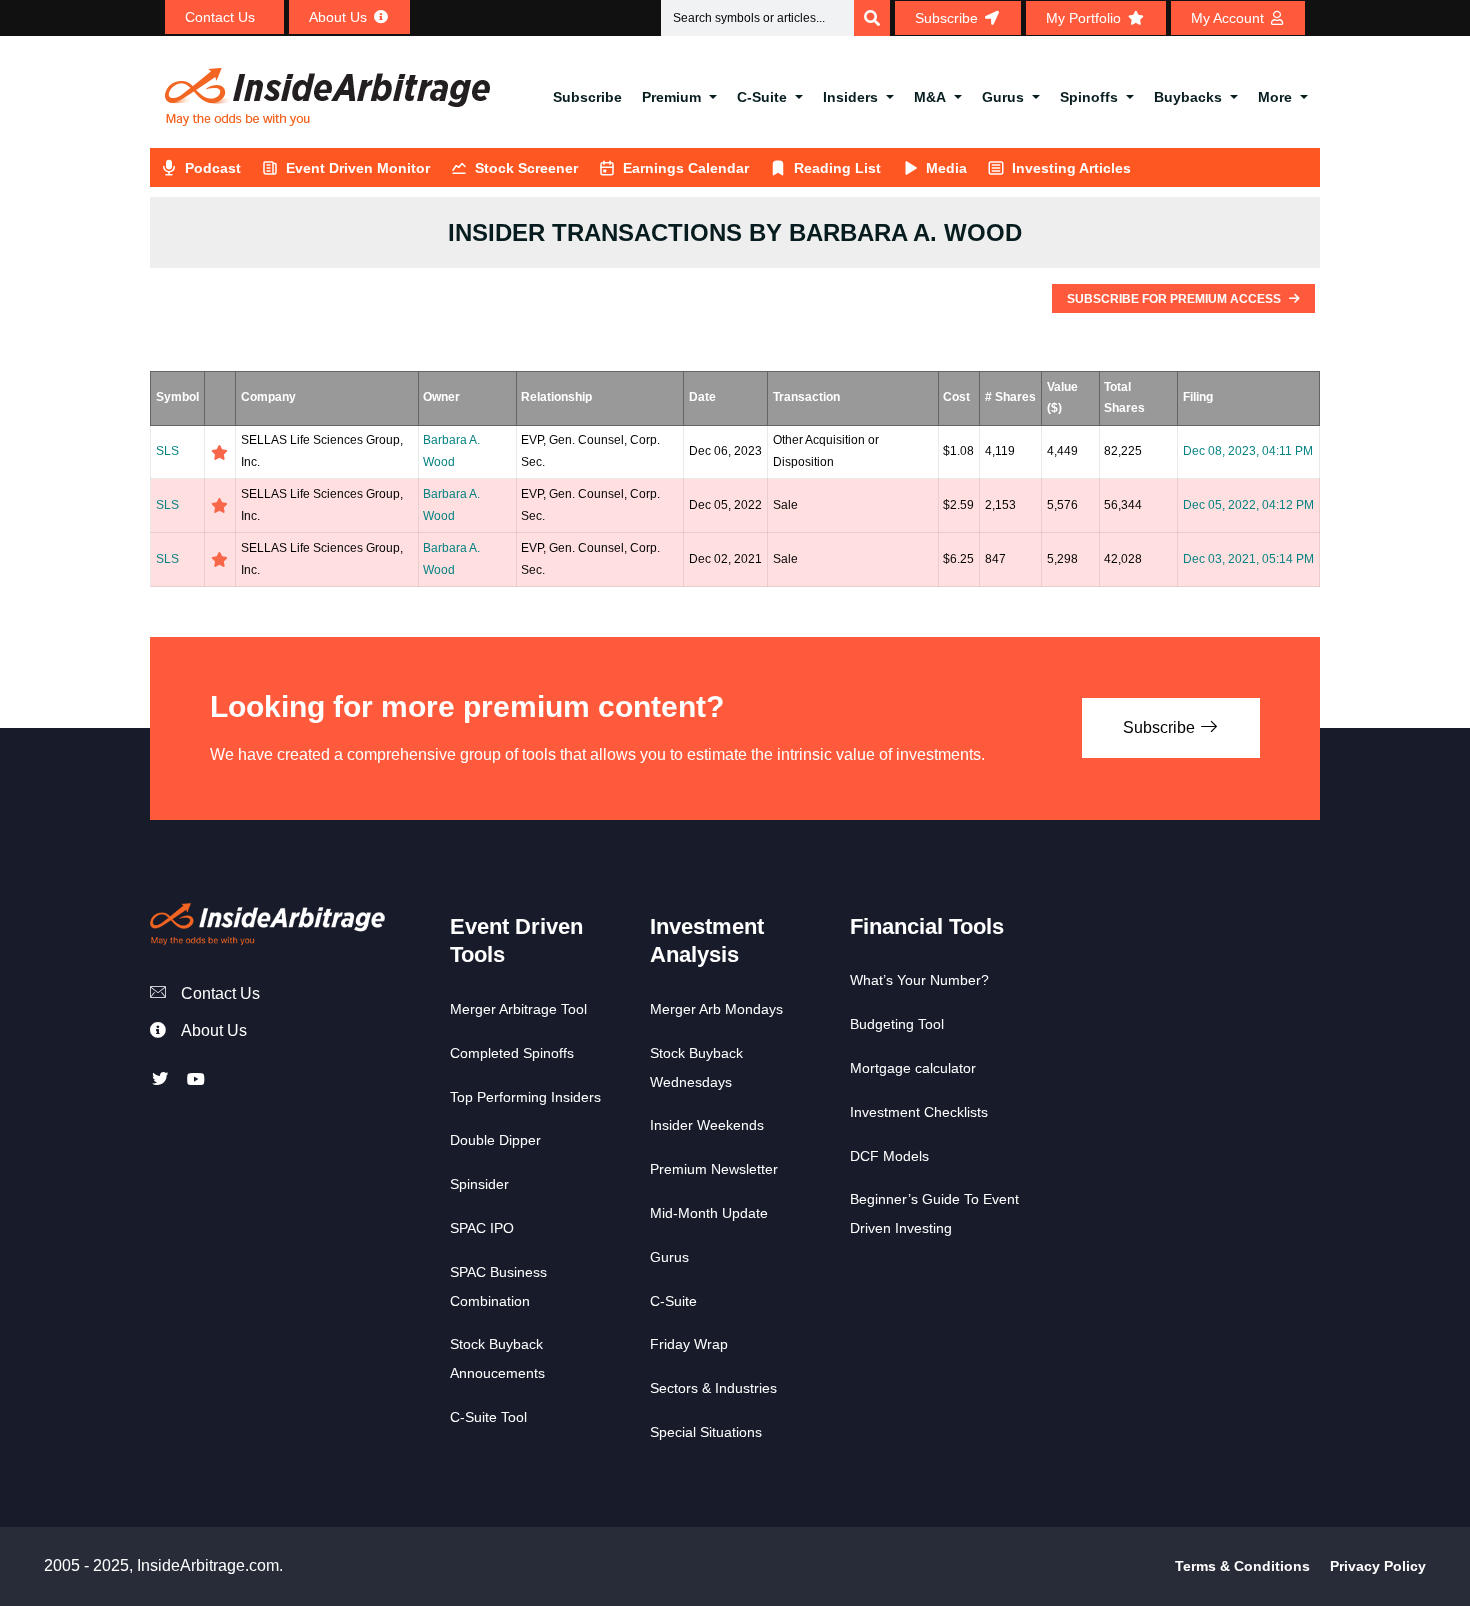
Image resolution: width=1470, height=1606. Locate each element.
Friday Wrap (689, 1344)
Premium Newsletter (714, 1169)
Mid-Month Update (709, 1213)
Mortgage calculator (913, 1068)
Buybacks (1188, 97)
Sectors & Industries (713, 1388)
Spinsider (479, 1184)
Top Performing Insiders (525, 1097)
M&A (930, 97)
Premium (671, 97)
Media (946, 168)
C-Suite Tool (488, 1417)
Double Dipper (495, 1140)
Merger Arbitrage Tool (518, 1009)
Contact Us (220, 993)
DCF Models (889, 1156)
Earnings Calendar (686, 168)
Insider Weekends (707, 1125)
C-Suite (762, 97)
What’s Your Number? (919, 980)
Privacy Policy (1378, 1566)
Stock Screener (526, 168)
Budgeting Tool (897, 1024)
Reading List (837, 168)
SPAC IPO (482, 1228)
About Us (214, 1030)
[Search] (872, 18)
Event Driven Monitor (358, 168)
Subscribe (587, 97)
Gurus (1003, 97)
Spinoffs (1089, 97)
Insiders (850, 97)
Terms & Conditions (1242, 1566)
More (1275, 97)
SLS (167, 451)
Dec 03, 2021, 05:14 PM (1248, 559)
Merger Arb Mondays (716, 1009)
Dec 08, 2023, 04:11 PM (1248, 451)
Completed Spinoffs (512, 1053)
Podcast (213, 168)
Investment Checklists (919, 1112)
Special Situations (706, 1432)
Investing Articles (1071, 168)
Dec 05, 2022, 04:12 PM (1248, 505)
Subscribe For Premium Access (1175, 299)
